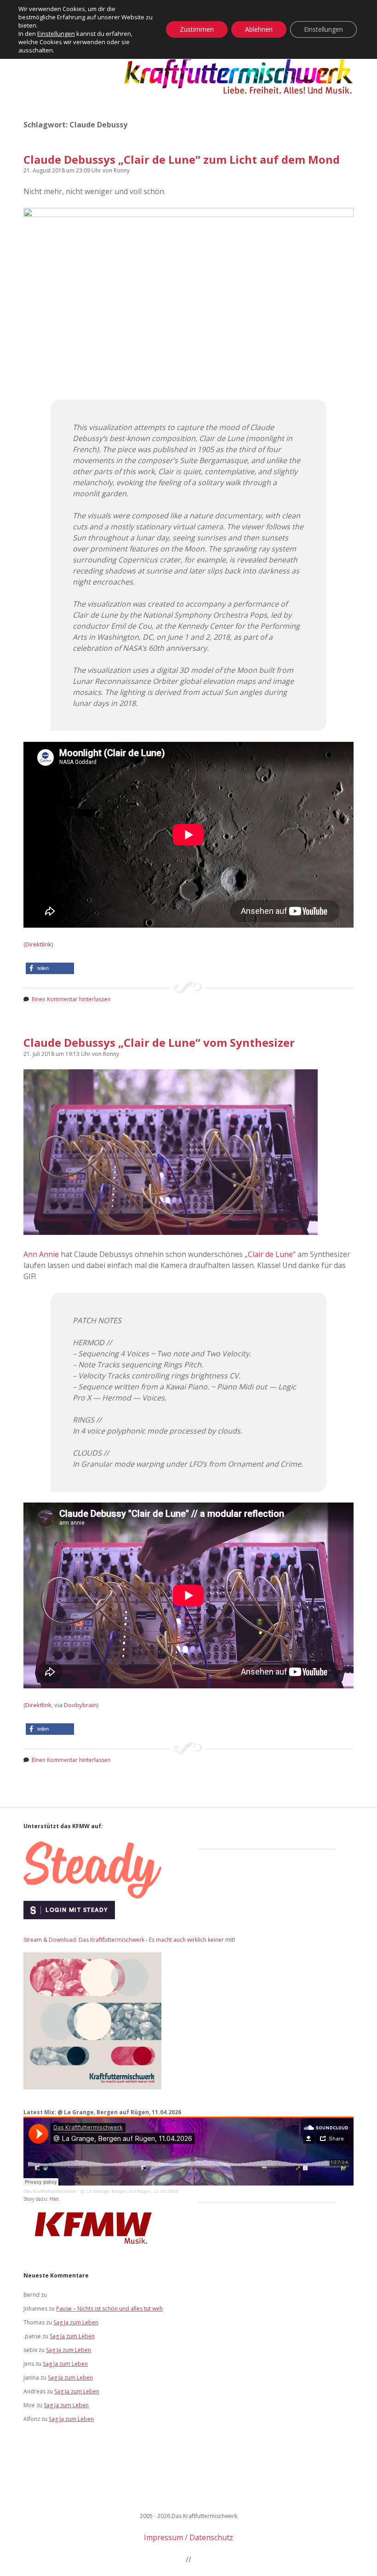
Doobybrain (80, 1705)
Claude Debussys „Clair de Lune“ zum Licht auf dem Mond (182, 159)
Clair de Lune (270, 1254)
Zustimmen (197, 29)
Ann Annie (41, 1254)
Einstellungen (56, 34)
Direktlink (38, 944)
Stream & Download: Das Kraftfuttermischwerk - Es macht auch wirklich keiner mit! (129, 1940)
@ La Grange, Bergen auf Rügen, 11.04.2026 (129, 2191)
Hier (54, 2199)
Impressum (163, 2537)
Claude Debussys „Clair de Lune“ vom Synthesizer (159, 1042)
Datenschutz (211, 2537)
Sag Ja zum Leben (76, 2322)
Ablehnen (259, 29)
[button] (50, 968)
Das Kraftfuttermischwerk (50, 2191)
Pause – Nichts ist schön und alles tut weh (109, 2309)
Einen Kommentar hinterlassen (71, 999)
